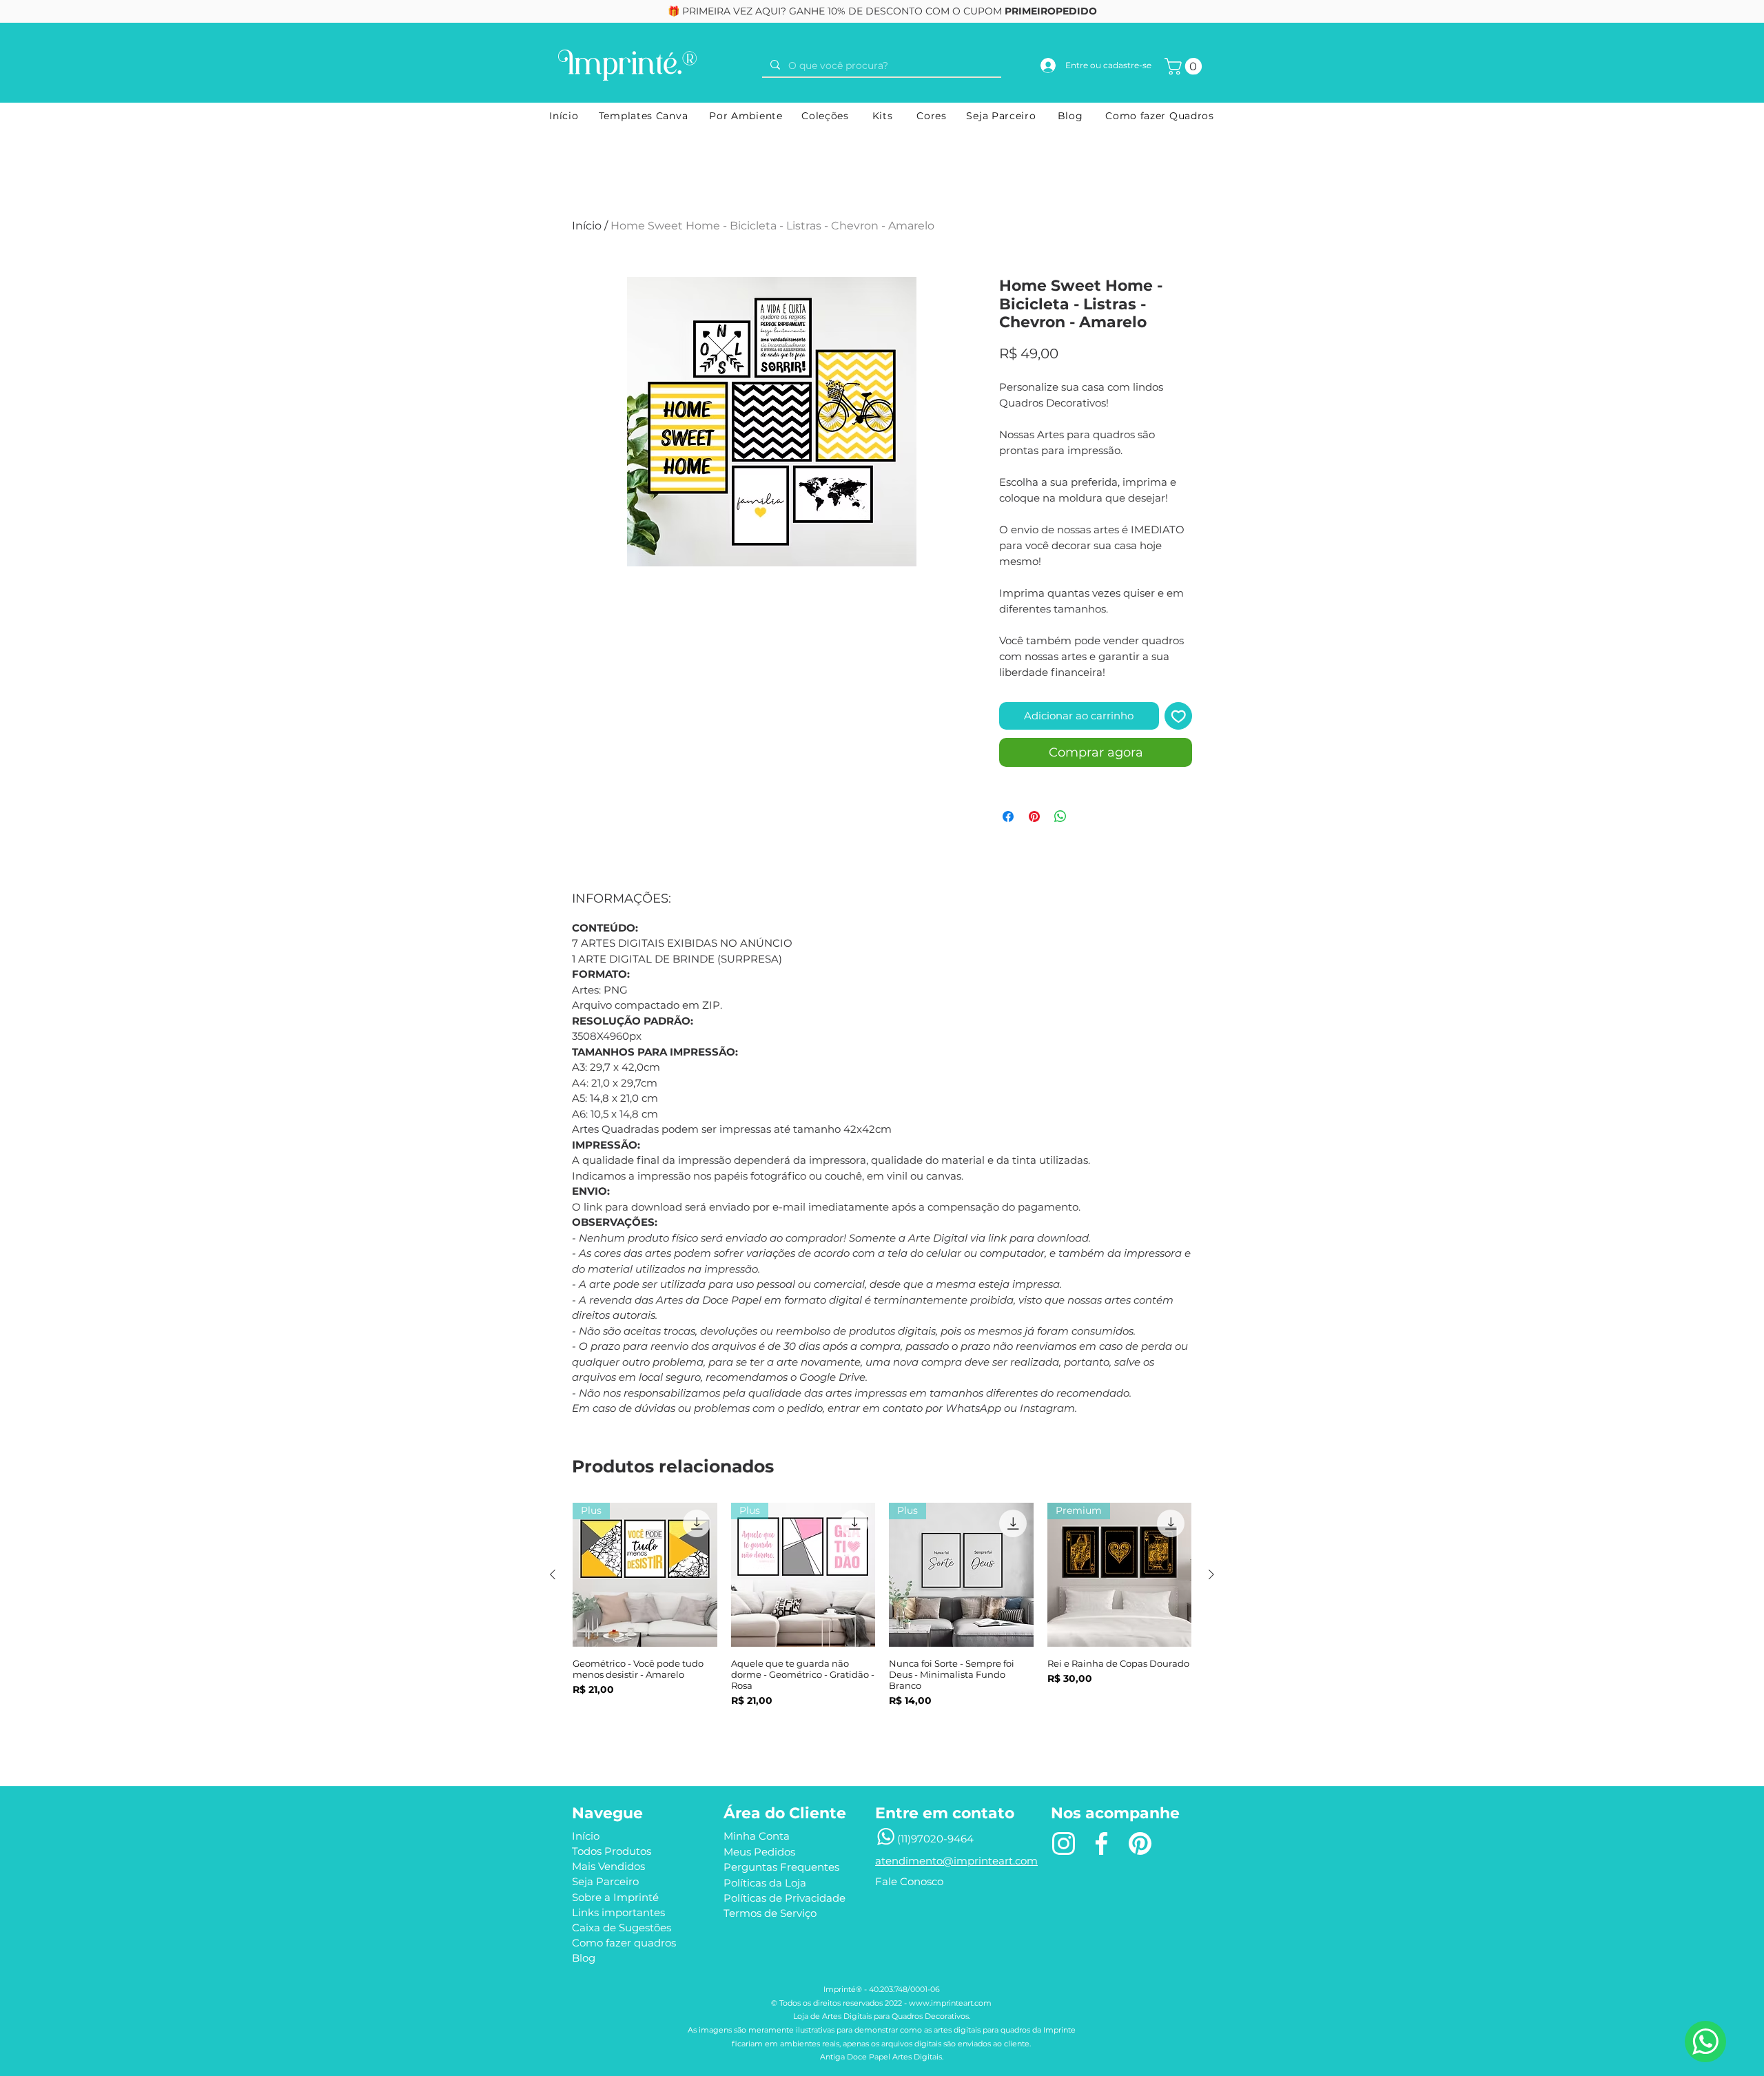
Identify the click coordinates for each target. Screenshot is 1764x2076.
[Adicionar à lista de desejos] (1179, 716)
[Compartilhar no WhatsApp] (1060, 816)
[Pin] (1140, 1844)
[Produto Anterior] (553, 1574)
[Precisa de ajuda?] (1705, 2042)
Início (587, 226)
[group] (882, 1623)
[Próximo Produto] (1211, 1574)
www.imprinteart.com (950, 2003)
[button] (1185, 66)
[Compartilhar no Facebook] (1008, 816)
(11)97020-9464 (935, 1839)
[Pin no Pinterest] (1034, 816)
